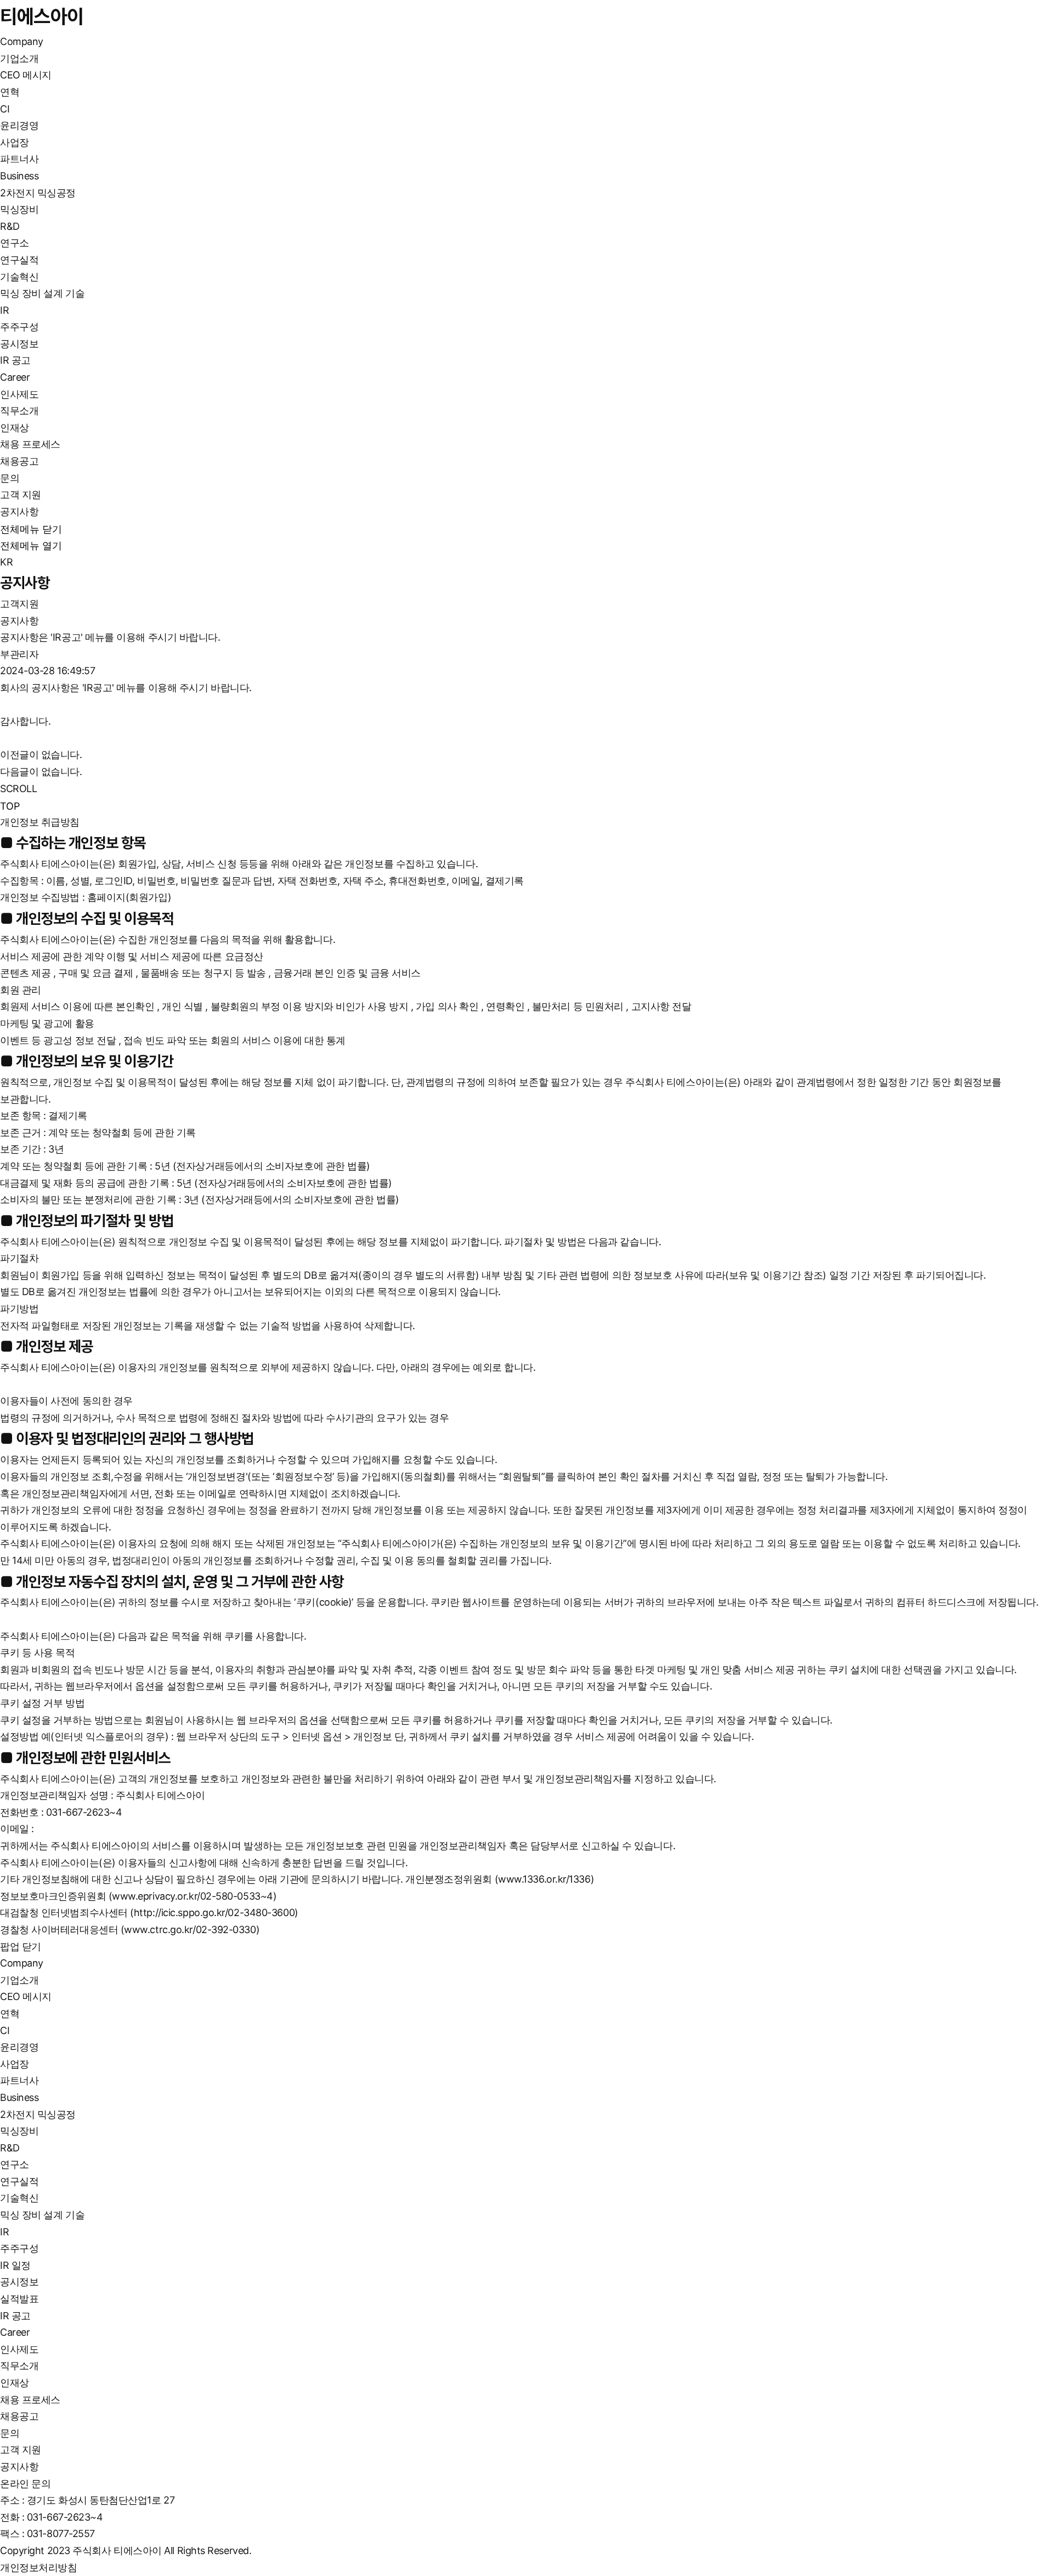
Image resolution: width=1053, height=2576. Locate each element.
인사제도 (19, 394)
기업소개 (19, 58)
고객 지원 (21, 495)
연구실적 (19, 260)
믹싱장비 (19, 209)
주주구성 (19, 327)
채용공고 (19, 461)
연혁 (10, 92)
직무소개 (19, 411)
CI (5, 109)
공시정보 (19, 344)
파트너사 (19, 159)
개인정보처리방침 (38, 2567)
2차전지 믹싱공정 (38, 193)
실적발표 (19, 2299)
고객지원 (19, 604)
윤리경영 (19, 125)
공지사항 (19, 512)
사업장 (15, 142)
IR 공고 (15, 360)
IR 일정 (15, 2265)
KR (6, 562)
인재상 (15, 428)
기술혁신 (19, 277)
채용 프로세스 (30, 444)
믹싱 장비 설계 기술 (42, 293)
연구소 (15, 243)
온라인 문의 (25, 2484)
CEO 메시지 (26, 75)
